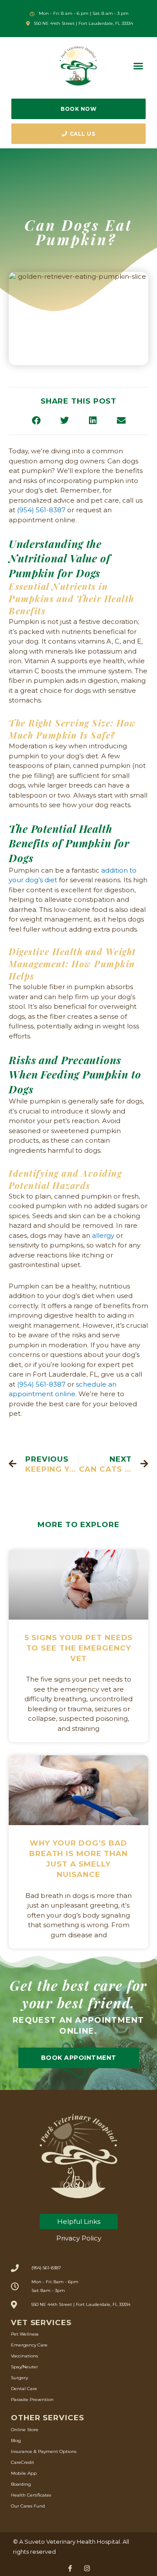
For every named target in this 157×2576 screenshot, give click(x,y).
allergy (103, 1235)
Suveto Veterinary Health (60, 2542)
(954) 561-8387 (41, 510)
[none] (70, 2568)
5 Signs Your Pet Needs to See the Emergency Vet (79, 1648)
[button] (138, 66)
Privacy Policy (79, 2238)
